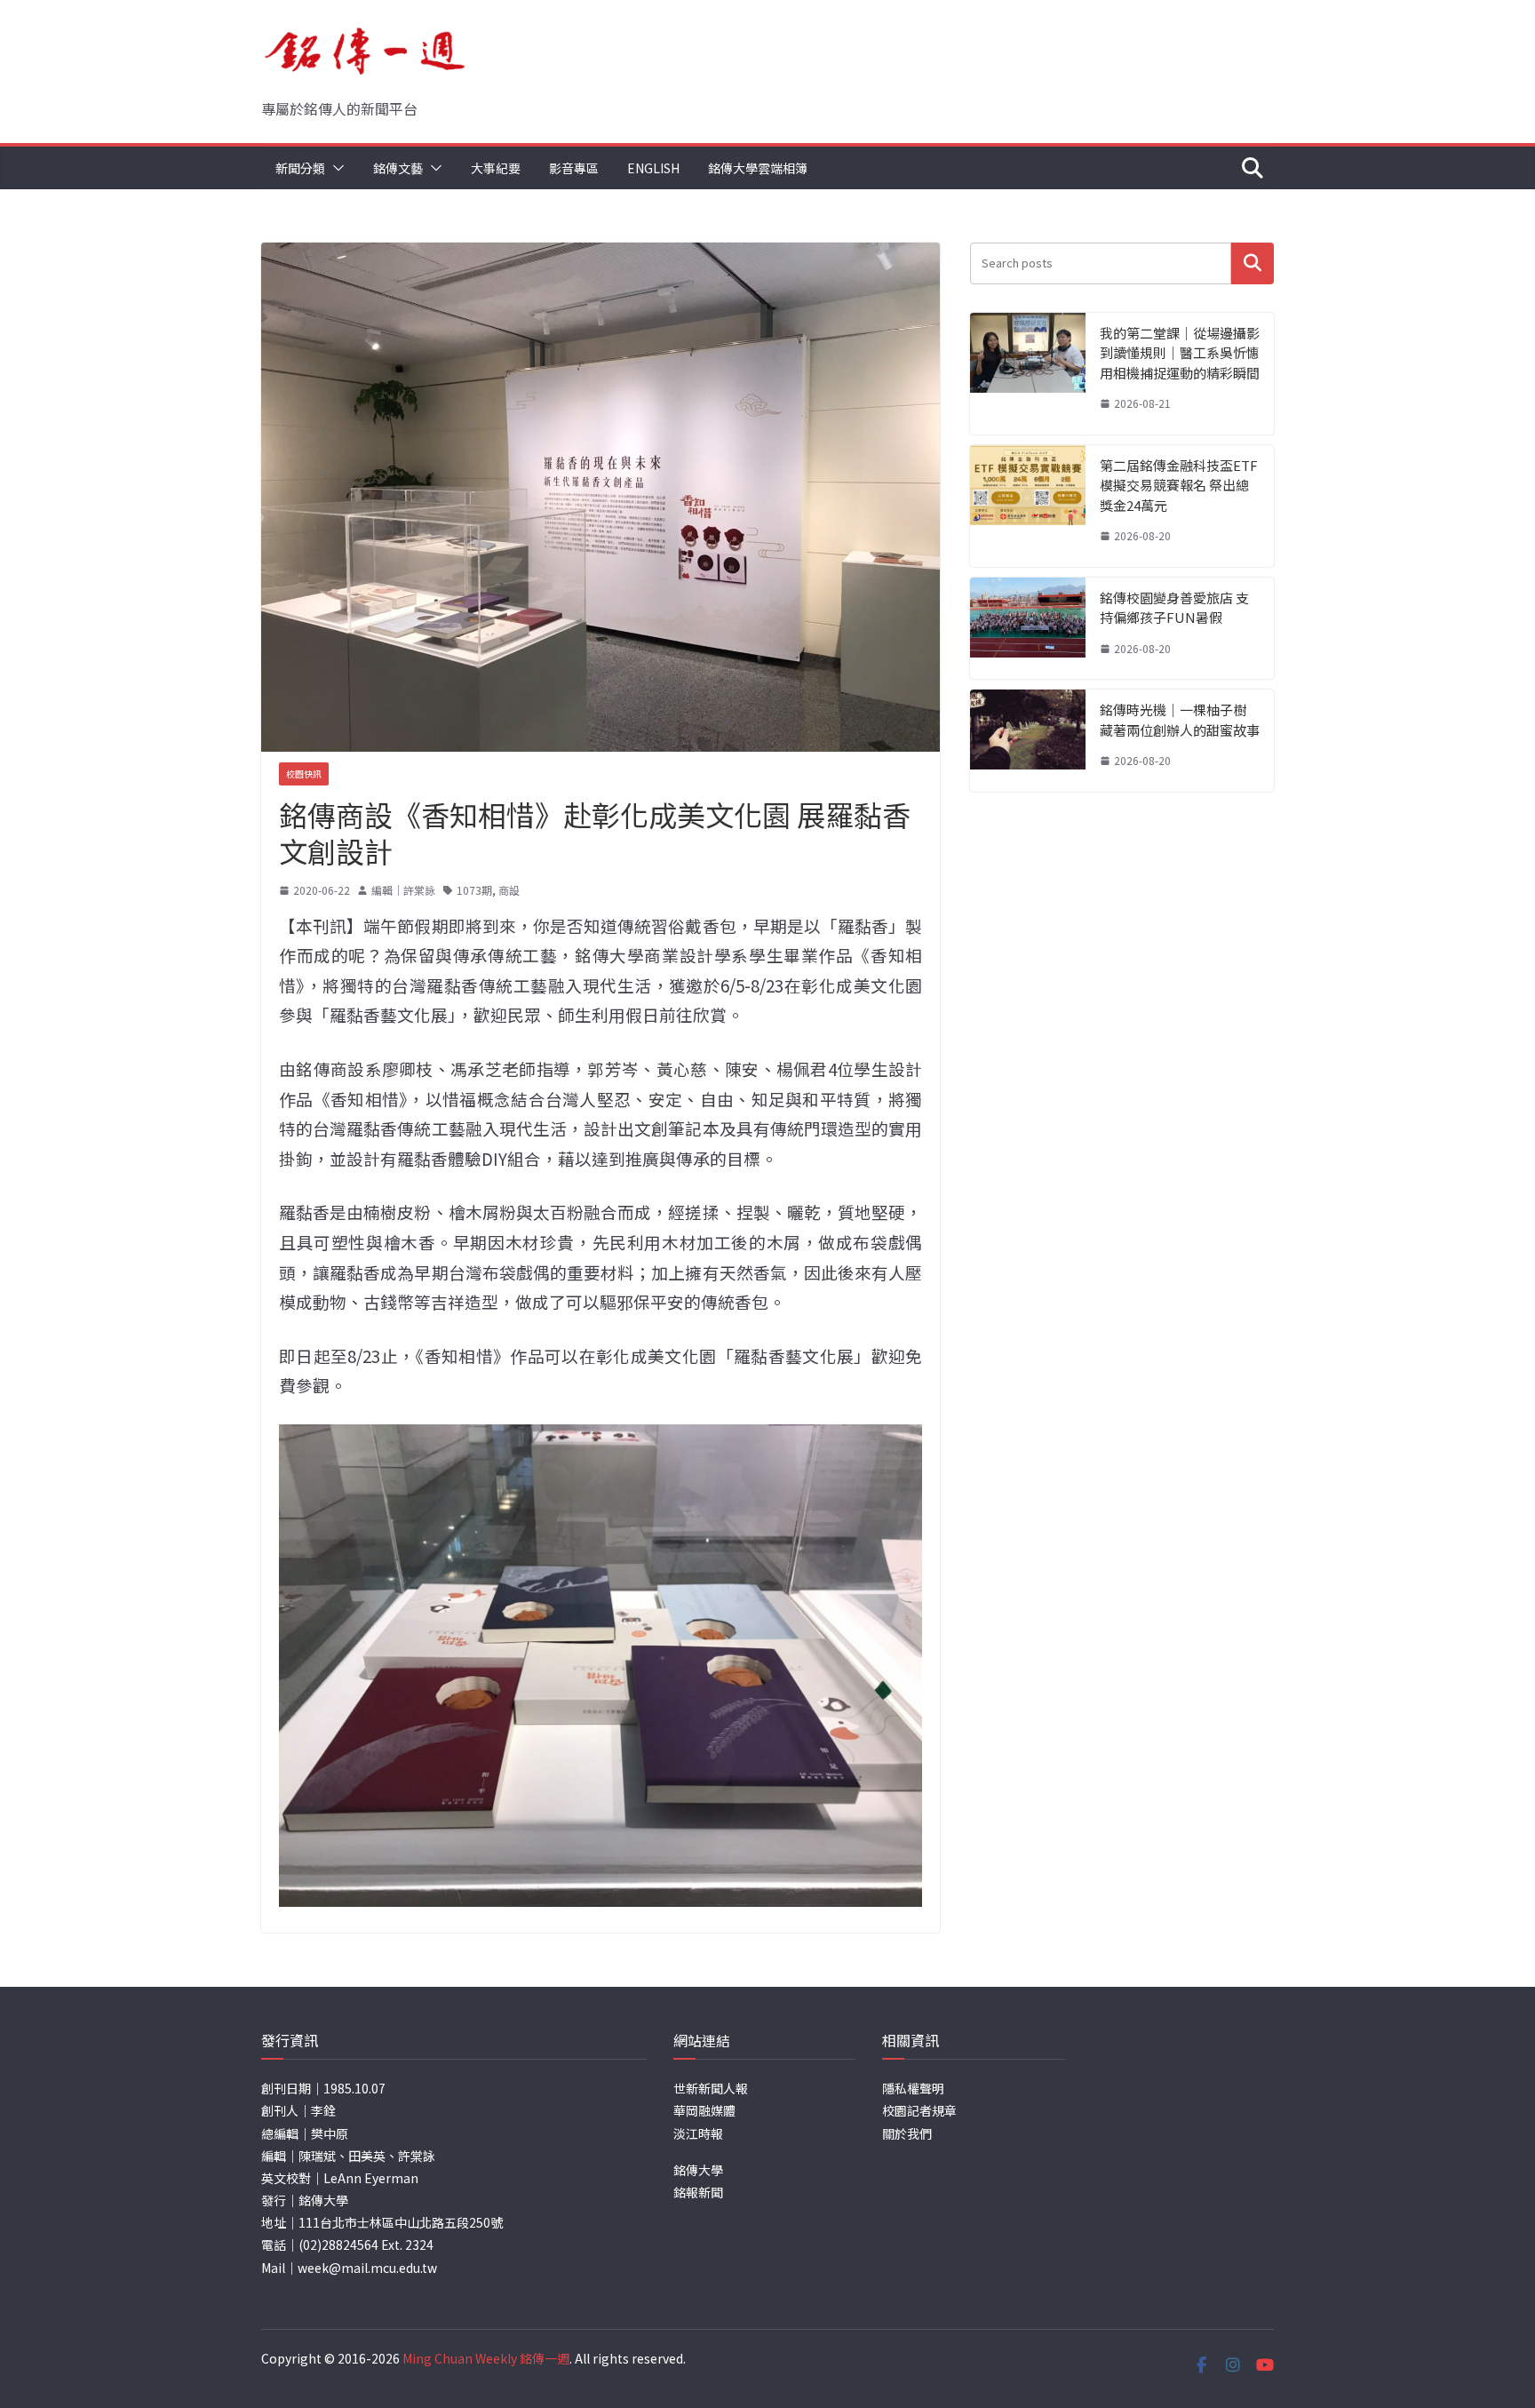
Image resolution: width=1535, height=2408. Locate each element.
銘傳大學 (698, 2170)
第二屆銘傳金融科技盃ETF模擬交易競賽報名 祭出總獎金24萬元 (1179, 485)
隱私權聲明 (913, 2088)
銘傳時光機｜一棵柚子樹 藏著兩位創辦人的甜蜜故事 (1180, 720)
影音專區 (574, 168)
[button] (335, 168)
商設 (509, 890)
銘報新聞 (698, 2192)
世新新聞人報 (711, 2088)
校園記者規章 (919, 2110)
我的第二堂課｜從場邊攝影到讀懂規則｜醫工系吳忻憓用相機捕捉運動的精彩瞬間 (1180, 353)
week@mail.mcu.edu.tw (367, 2268)
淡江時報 (698, 2133)
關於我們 (907, 2133)
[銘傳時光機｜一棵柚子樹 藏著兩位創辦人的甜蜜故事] (1028, 741)
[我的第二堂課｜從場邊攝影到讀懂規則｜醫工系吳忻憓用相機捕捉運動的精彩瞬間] (1028, 374)
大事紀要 (496, 168)
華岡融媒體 (704, 2110)
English (653, 168)
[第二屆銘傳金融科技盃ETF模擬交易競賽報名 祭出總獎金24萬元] (1028, 506)
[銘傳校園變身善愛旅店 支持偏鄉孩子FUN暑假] (1028, 629)
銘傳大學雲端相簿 (758, 168)
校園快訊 (304, 773)
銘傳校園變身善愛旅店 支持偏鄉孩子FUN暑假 (1174, 608)
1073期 (474, 890)
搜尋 (1253, 263)
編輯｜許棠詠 (403, 890)
